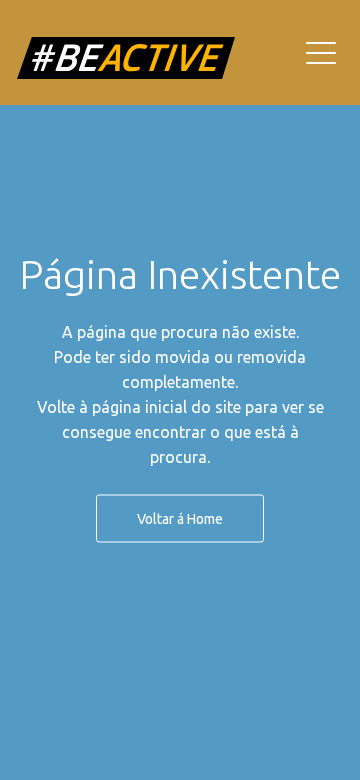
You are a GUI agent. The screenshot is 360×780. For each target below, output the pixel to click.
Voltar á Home (180, 519)
